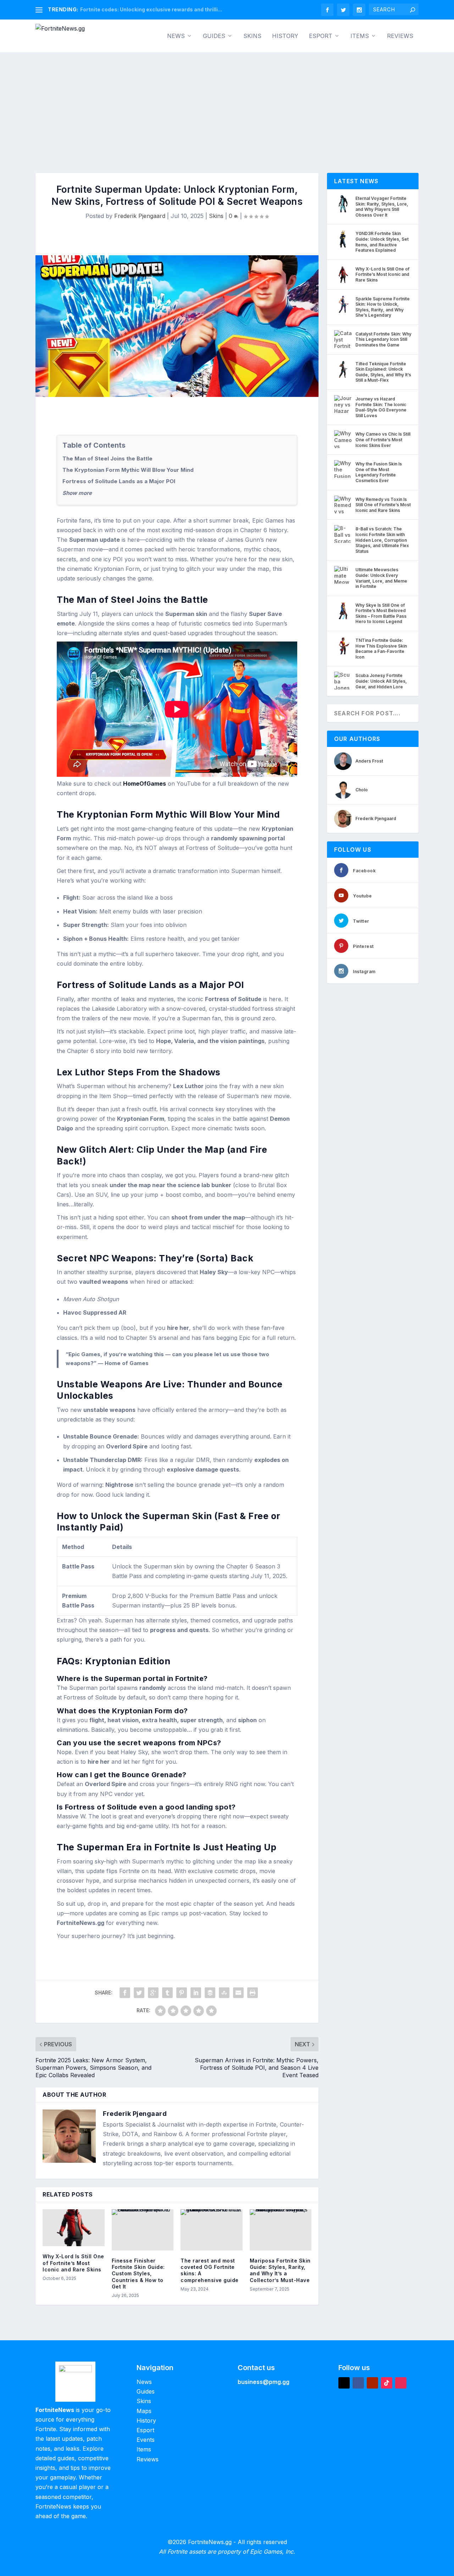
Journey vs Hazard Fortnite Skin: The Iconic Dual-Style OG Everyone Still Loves (381, 407)
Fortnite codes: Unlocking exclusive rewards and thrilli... (151, 9)
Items (360, 36)
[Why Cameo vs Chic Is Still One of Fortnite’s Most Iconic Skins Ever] (343, 439)
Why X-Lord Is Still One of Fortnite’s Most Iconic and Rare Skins (73, 2263)
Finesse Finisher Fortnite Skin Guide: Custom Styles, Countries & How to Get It (138, 2274)
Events (146, 2440)
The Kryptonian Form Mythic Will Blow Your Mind (128, 470)
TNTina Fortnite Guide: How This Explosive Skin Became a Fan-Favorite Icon (381, 649)
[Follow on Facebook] (358, 2383)
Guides (214, 36)
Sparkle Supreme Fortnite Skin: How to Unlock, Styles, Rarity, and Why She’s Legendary (383, 307)
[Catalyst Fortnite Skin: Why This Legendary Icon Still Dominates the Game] (343, 339)
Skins (252, 36)
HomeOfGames (145, 784)
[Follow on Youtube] (372, 2383)
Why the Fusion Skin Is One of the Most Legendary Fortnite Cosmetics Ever (379, 472)
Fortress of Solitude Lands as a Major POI (119, 481)
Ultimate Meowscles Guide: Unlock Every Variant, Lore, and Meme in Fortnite (381, 578)
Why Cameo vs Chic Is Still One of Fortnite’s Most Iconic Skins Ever (383, 440)
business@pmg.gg (264, 2382)
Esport (321, 36)
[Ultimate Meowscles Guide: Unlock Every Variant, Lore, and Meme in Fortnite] (343, 575)
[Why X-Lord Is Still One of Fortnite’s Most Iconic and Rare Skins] (74, 2228)
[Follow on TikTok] (387, 2383)
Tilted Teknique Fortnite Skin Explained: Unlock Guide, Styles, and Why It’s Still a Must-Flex (383, 372)
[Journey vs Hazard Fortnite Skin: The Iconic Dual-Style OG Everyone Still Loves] (343, 404)
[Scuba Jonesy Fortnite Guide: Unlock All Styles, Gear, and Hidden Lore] (343, 681)
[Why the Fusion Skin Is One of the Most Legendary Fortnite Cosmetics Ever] (343, 469)
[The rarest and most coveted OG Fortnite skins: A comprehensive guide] (212, 2230)
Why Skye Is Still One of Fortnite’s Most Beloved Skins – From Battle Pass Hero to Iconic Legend (381, 613)
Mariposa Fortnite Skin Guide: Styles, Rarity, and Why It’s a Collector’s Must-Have (280, 2270)
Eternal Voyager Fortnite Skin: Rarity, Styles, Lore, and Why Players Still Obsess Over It (382, 207)
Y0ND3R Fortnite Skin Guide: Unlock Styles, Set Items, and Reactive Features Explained (382, 242)
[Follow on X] (344, 2383)
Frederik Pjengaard (140, 216)
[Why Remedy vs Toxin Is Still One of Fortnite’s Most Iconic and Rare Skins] (343, 504)
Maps (144, 2411)
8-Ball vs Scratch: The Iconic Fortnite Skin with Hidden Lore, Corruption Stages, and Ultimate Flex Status (382, 540)
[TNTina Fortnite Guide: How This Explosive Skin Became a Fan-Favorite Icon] (343, 645)
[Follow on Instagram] (401, 2383)
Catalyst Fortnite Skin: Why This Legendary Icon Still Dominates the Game (383, 339)
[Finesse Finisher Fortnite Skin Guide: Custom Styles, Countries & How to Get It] (143, 2230)
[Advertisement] (227, 105)
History (285, 36)
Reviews (400, 36)
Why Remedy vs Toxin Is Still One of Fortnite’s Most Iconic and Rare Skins (383, 505)
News (176, 36)
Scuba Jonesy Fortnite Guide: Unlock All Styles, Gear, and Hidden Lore (381, 681)
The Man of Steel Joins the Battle (107, 459)
